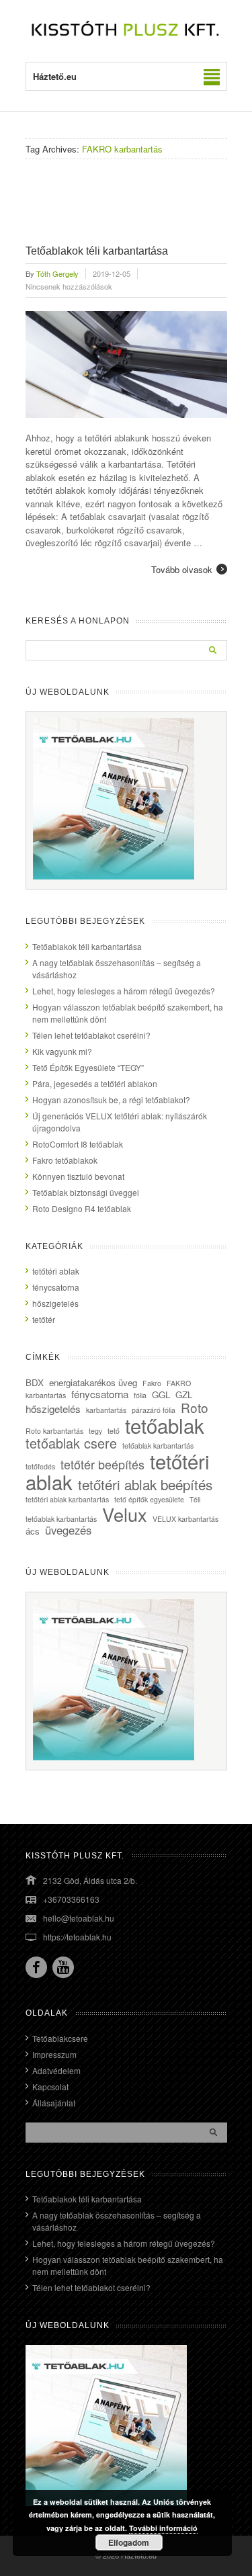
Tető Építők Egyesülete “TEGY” (88, 1067)
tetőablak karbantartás (158, 1446)
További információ (163, 2528)
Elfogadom (129, 2542)
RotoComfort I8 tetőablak (78, 1144)
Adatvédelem (56, 2070)
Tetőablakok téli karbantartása (97, 251)
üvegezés (68, 1530)
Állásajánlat (54, 2103)
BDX (35, 1382)
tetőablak (165, 1425)
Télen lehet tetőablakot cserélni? (91, 1035)
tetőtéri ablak (56, 1271)
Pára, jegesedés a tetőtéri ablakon (95, 1083)
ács (33, 1531)
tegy (95, 1431)
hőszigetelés (55, 1303)
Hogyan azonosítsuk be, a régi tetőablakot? (111, 1100)
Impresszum (54, 2054)
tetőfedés (40, 1466)
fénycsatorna (56, 1287)
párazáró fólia (154, 1410)
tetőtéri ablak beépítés (145, 1484)
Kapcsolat (50, 2087)
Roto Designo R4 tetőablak (82, 1208)
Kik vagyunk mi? (62, 1051)
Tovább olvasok (182, 569)
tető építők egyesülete (149, 1499)
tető (114, 1431)
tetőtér (44, 1319)
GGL (161, 1394)
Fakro (152, 1383)
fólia (140, 1395)
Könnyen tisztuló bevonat (78, 1176)
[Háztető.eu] (126, 35)
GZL (184, 1394)
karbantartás (106, 1410)
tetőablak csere (71, 1443)
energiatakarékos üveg (93, 1382)
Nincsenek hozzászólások (69, 286)
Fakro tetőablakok (65, 1160)
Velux (125, 1514)
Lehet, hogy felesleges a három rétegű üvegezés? (124, 991)
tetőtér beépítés (102, 1464)
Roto (195, 1407)
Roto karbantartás (54, 1431)
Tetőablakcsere (60, 2038)
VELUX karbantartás (185, 1519)
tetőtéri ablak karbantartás (67, 1499)
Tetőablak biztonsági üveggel (86, 1192)
